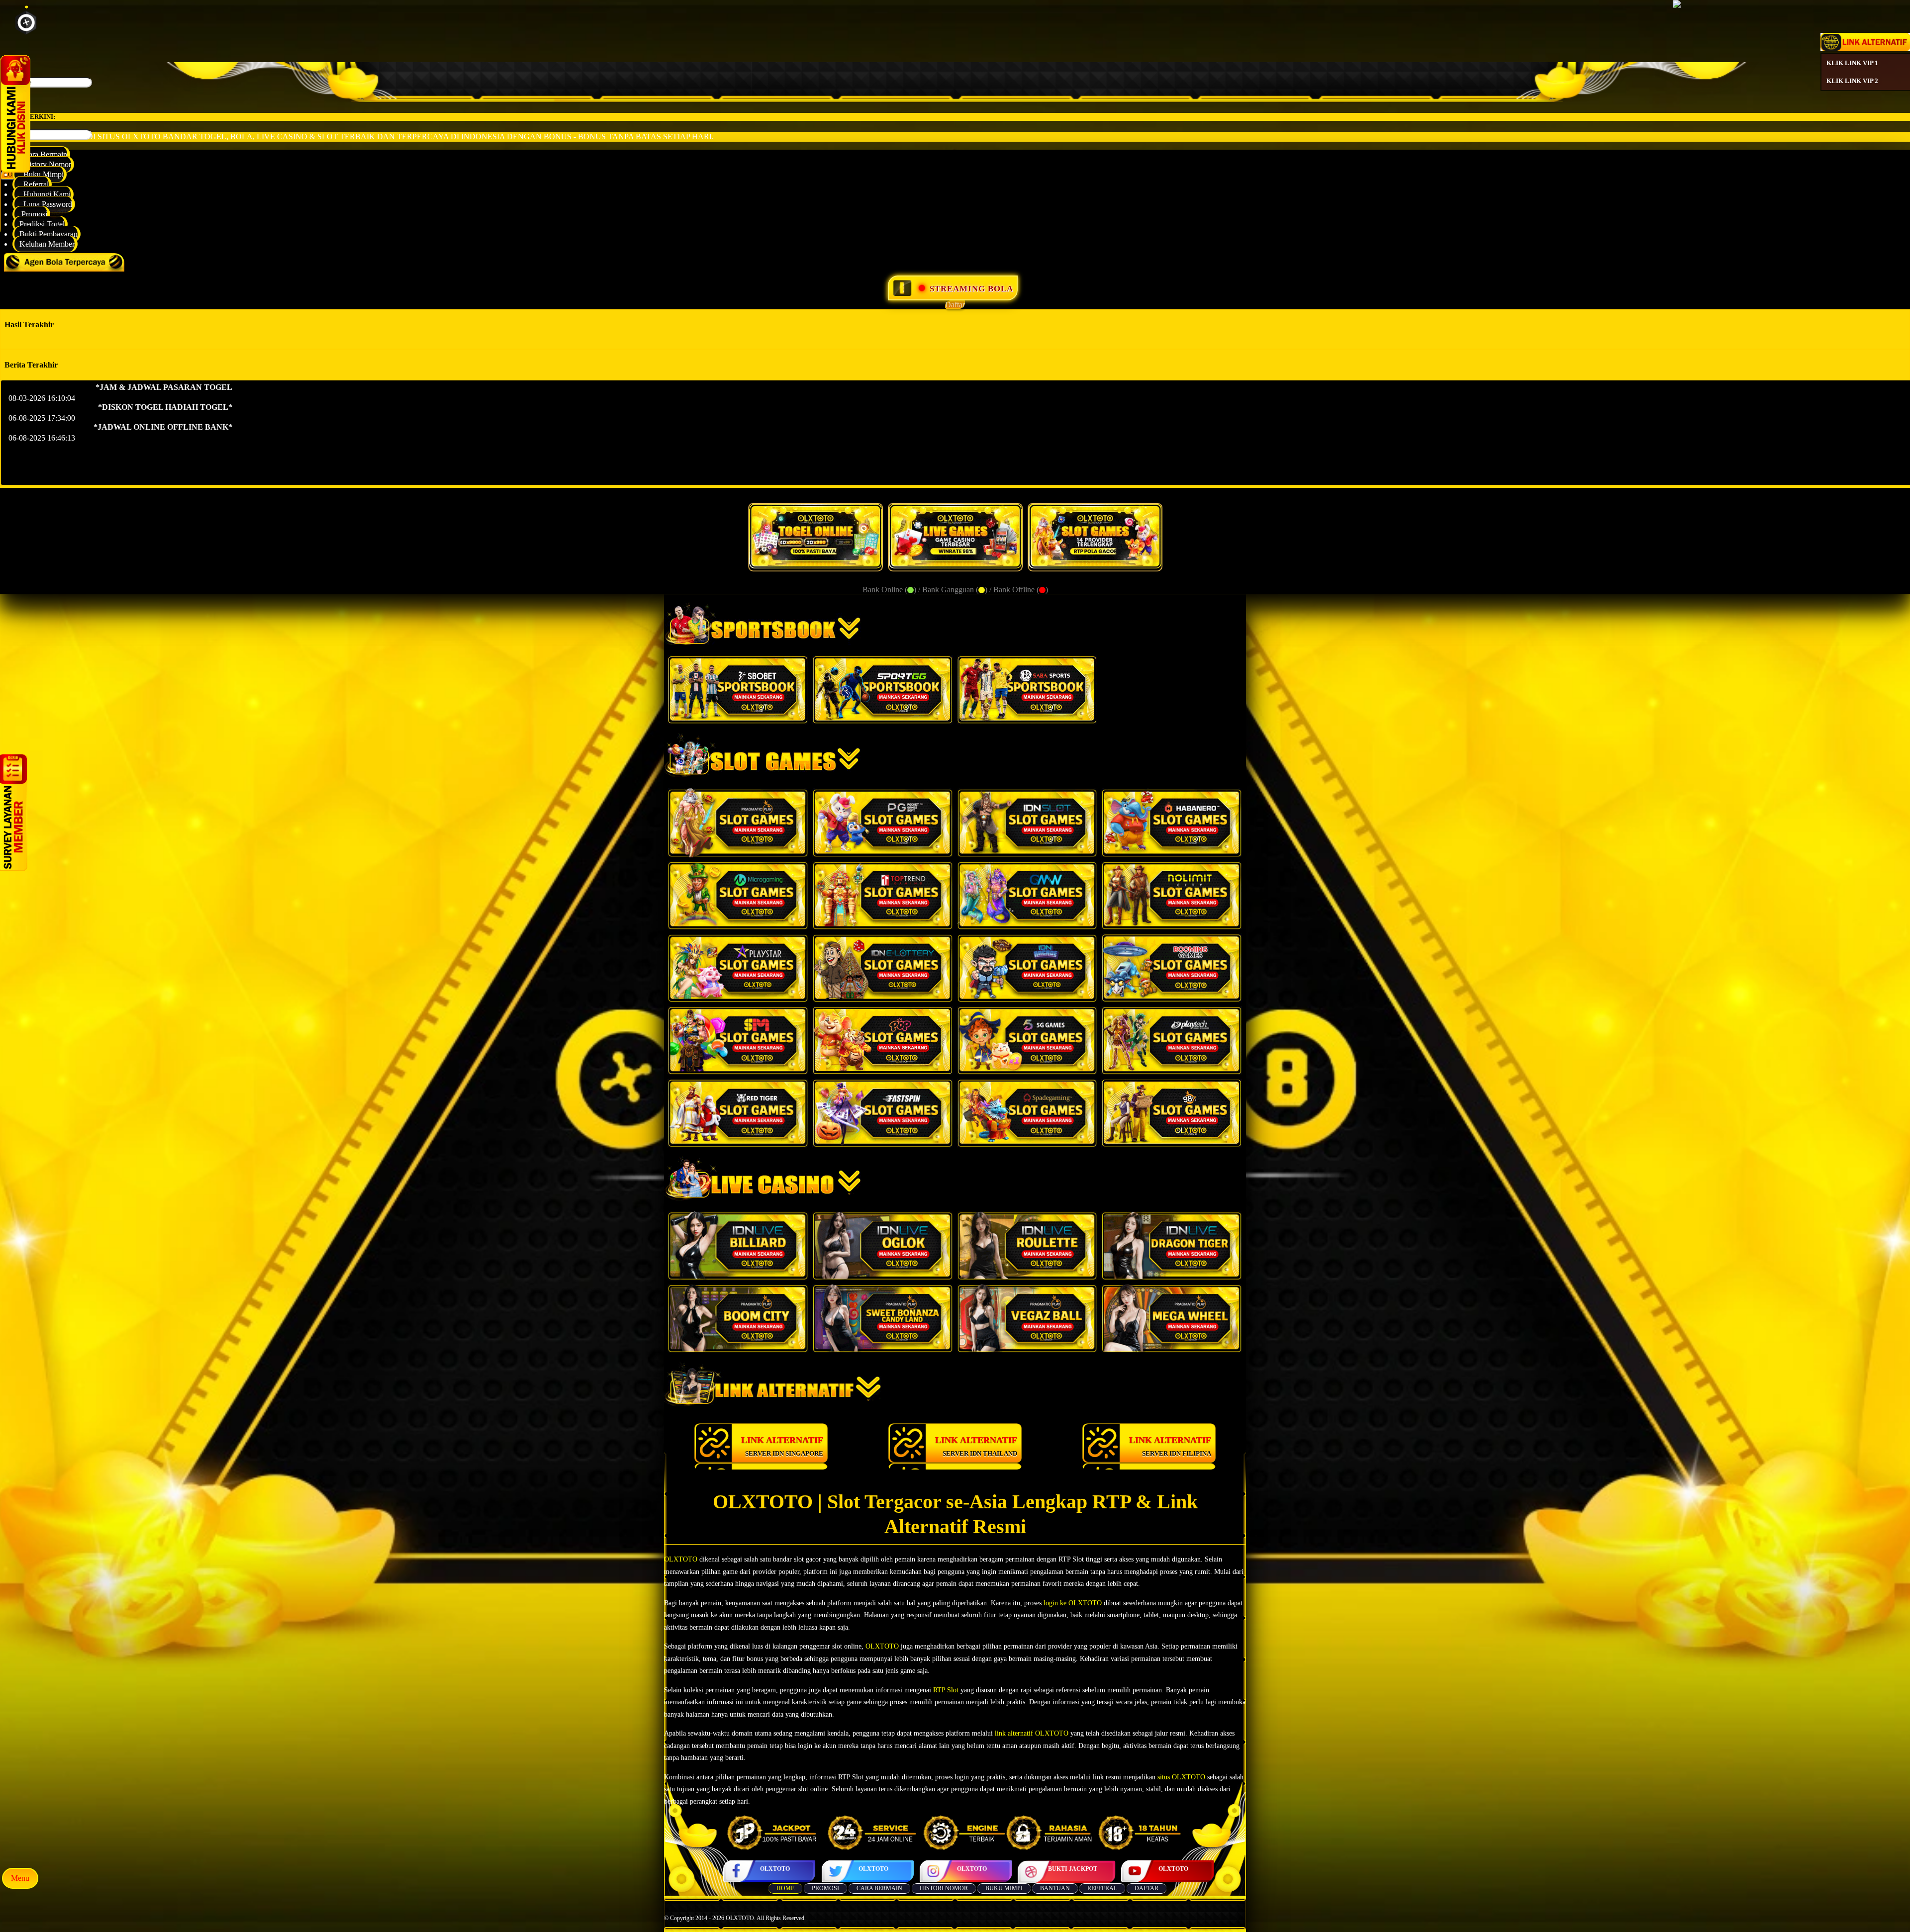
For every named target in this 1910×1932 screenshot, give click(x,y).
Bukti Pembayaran (48, 234)
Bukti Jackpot (1073, 1869)
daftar (1146, 1888)
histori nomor (944, 1888)
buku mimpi (1004, 1888)
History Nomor (45, 164)
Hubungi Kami (45, 194)
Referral (34, 184)
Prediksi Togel (42, 224)
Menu (20, 1878)
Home (785, 1888)
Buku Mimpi (42, 174)
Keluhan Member (47, 244)
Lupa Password (46, 204)
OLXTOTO (775, 1869)
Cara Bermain (43, 154)
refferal (1102, 1888)
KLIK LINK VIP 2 (1852, 81)
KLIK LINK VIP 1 (1852, 63)
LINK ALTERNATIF (782, 1446)
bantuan (1055, 1888)
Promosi (33, 214)
